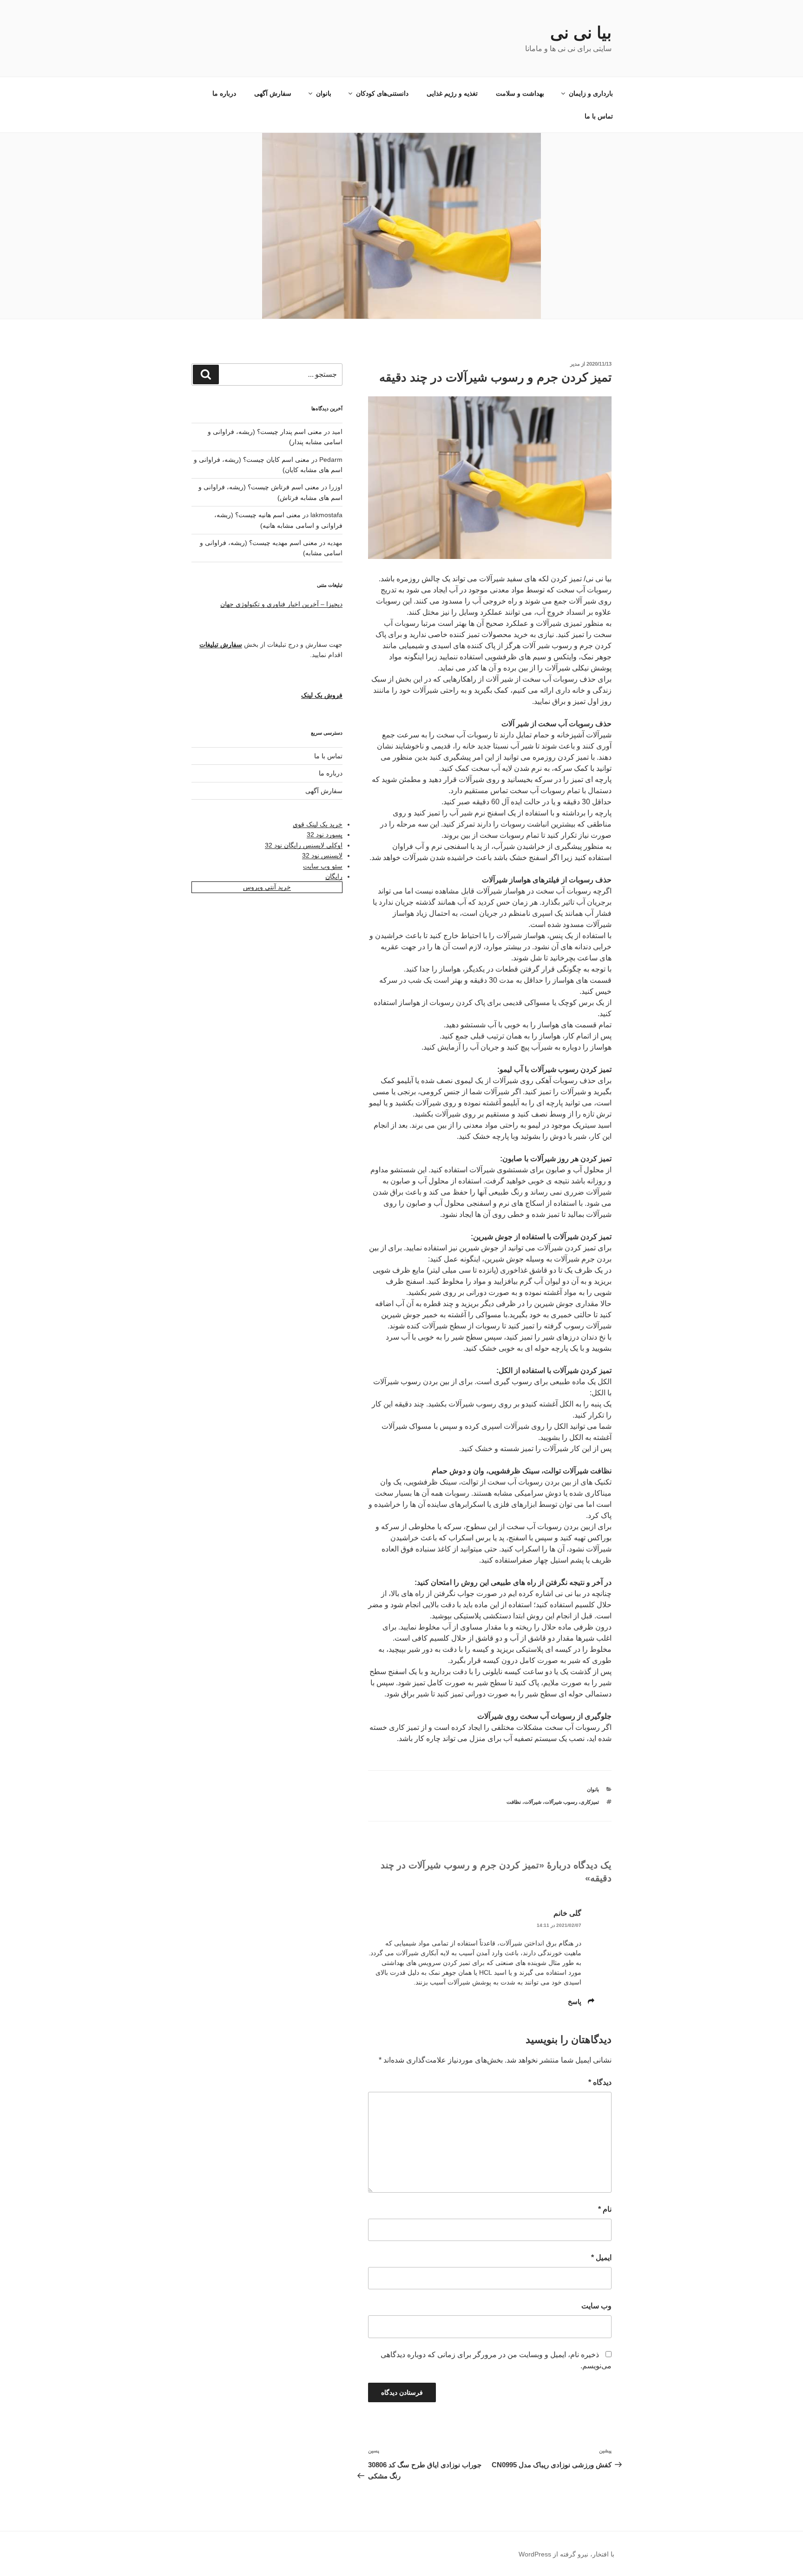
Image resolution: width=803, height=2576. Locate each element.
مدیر (575, 364)
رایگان (334, 876)
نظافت (514, 1802)
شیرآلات (533, 1802)
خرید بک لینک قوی (318, 824)
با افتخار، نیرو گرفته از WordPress (566, 2554)
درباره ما (224, 93)
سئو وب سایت (323, 866)
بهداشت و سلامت (520, 93)
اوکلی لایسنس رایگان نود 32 (304, 845)
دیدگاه (600, 2082)
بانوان (324, 93)
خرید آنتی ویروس (267, 887)
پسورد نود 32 (325, 835)
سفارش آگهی (273, 93)
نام (605, 2209)
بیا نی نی (581, 33)
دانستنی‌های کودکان (382, 93)
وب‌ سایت (596, 2306)
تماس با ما (599, 116)
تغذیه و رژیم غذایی (452, 93)
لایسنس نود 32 (322, 855)
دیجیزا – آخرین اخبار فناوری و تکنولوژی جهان (281, 604)
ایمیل (601, 2257)
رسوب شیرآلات (561, 1802)
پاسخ (575, 2002)
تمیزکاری (590, 1802)
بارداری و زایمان (591, 93)
